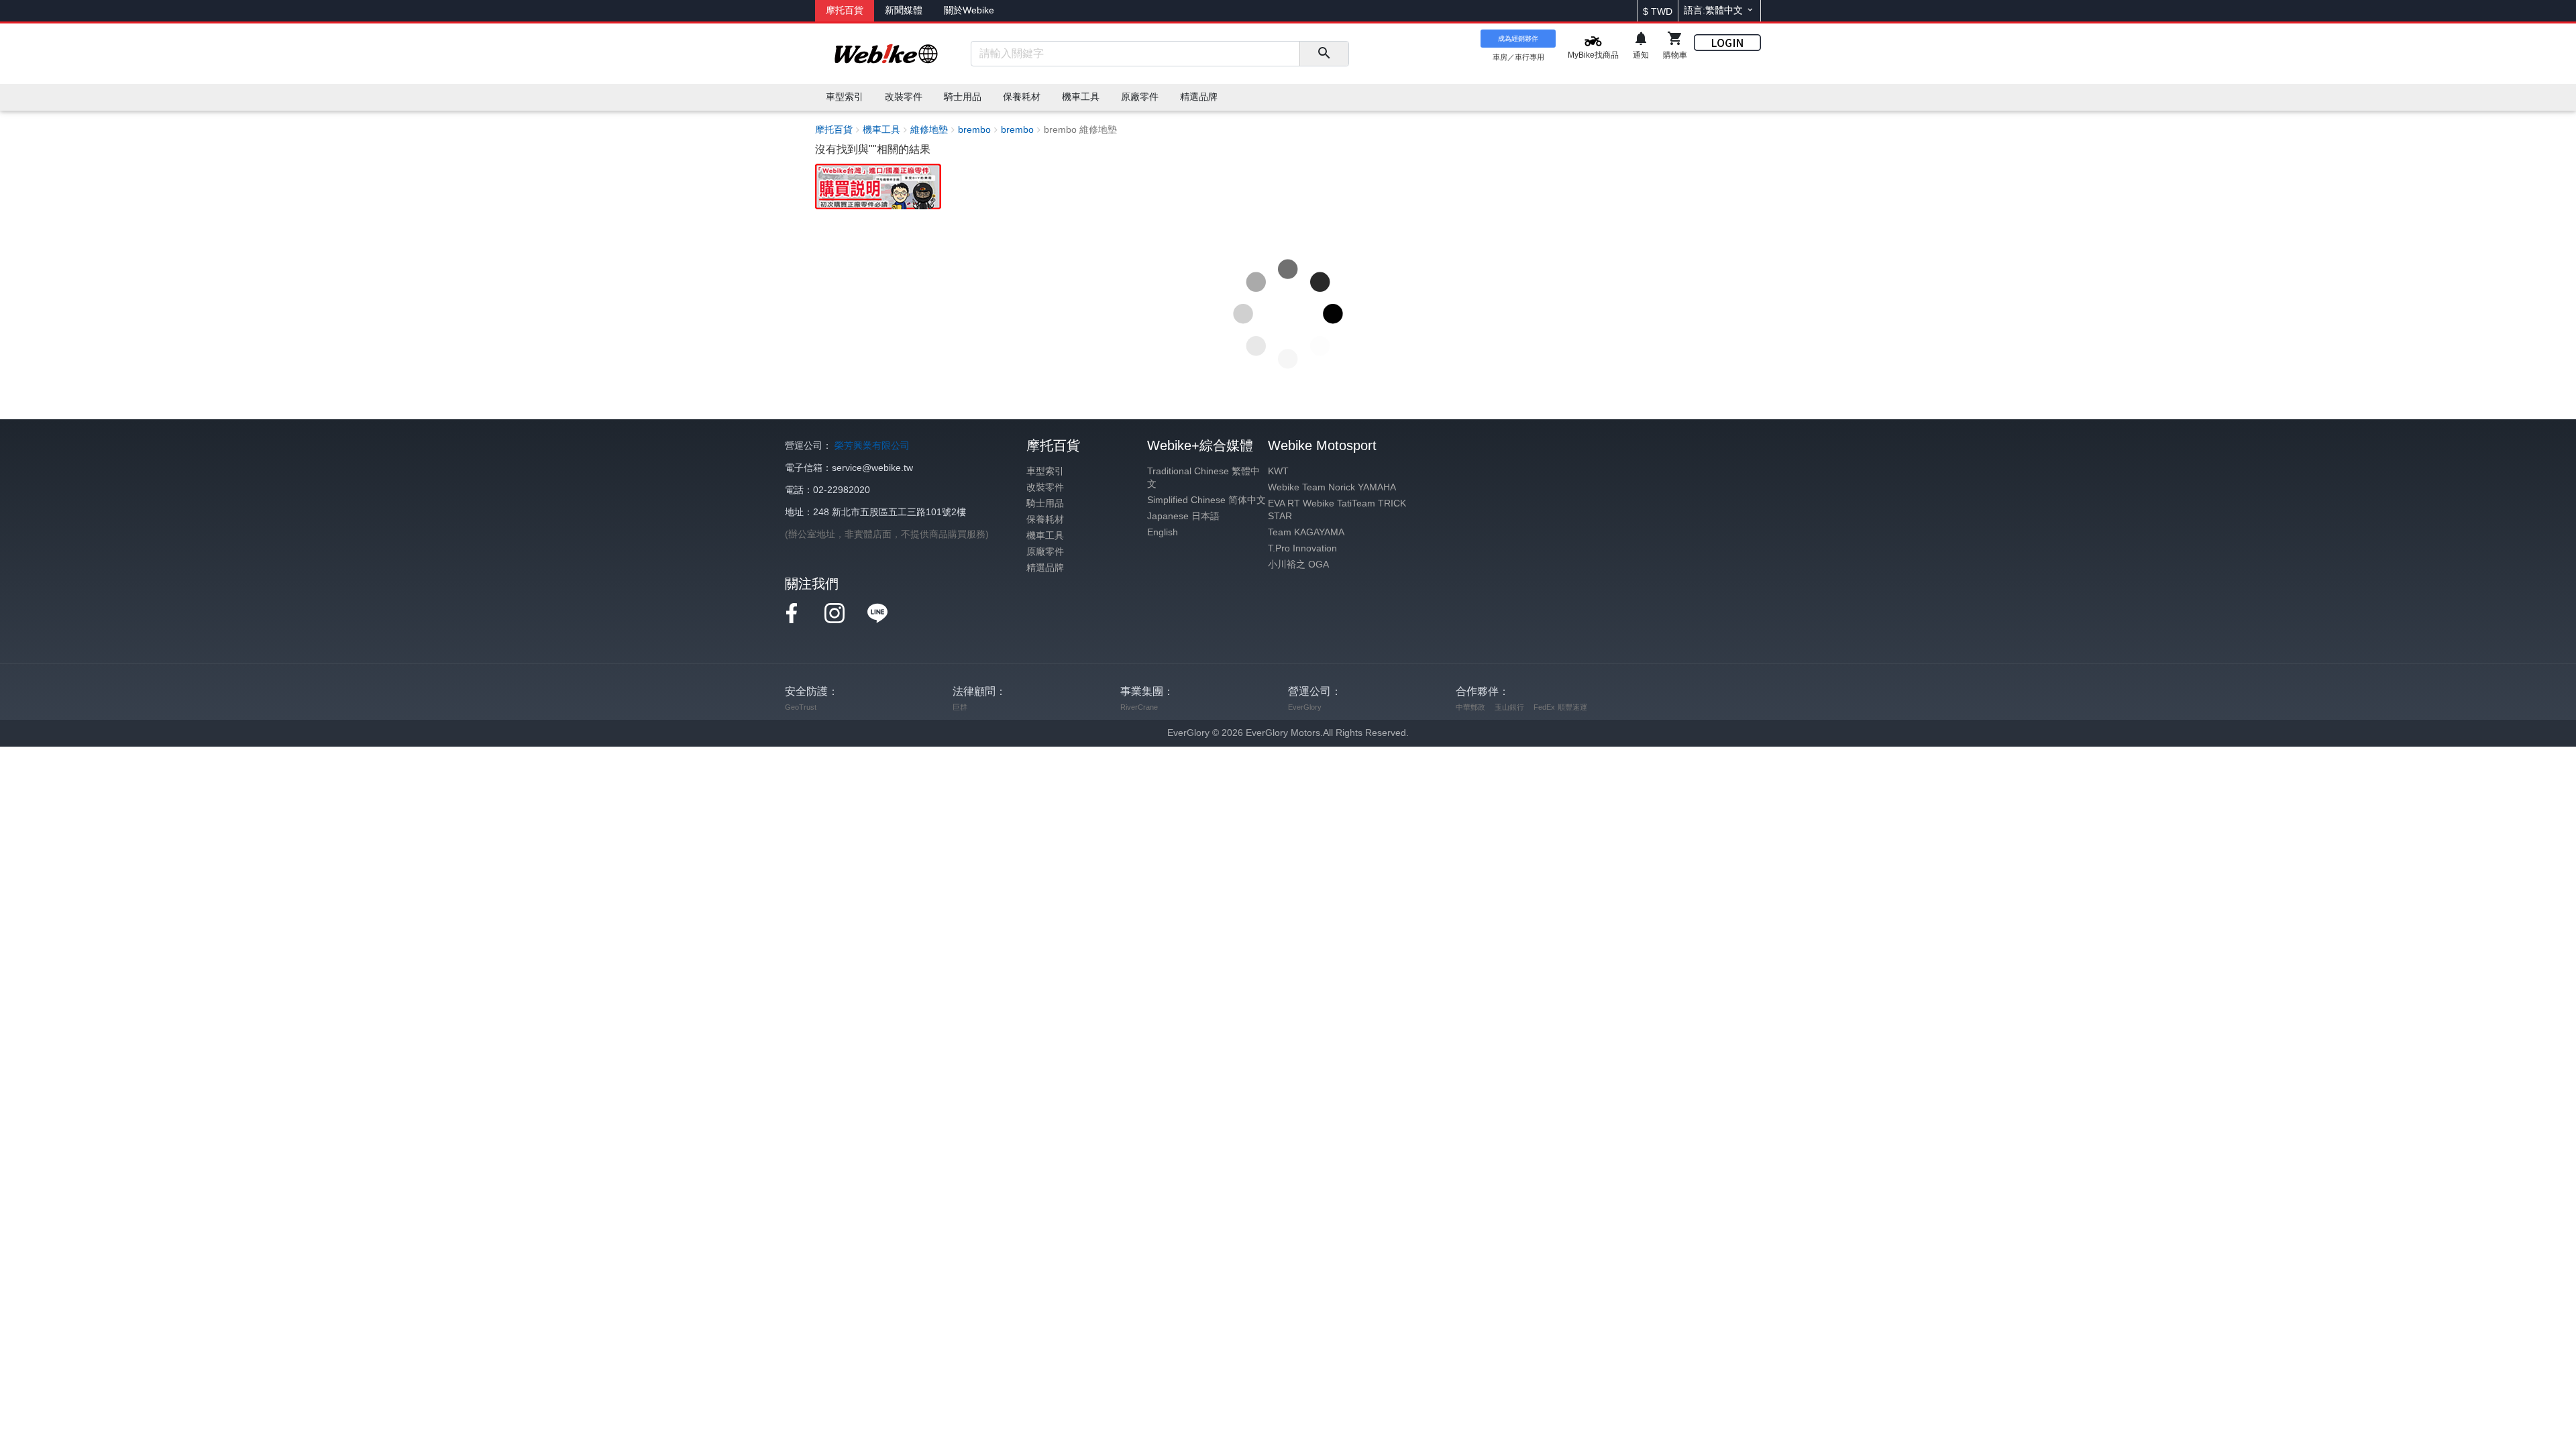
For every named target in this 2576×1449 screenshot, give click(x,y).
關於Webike (969, 10)
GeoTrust (801, 707)
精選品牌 (1045, 568)
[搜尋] (1324, 54)
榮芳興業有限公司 (872, 446)
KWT (1278, 471)
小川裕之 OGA (1298, 565)
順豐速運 (1572, 707)
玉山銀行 (1509, 707)
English (1163, 532)
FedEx (1544, 707)
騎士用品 (1045, 503)
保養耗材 (1045, 520)
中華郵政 (1470, 707)
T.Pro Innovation (1302, 548)
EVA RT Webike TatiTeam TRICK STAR (1337, 510)
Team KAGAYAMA (1306, 532)
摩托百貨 (845, 10)
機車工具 (1045, 536)
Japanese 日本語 (1183, 516)
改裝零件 (1045, 487)
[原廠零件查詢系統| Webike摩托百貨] (878, 185)
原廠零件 (1045, 552)
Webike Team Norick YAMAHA (1332, 487)
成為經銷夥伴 (1518, 39)
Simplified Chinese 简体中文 (1206, 500)
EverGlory (1305, 707)
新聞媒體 (904, 10)
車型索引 (1045, 471)
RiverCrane (1139, 707)
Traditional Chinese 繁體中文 (1203, 478)
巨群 (960, 707)
